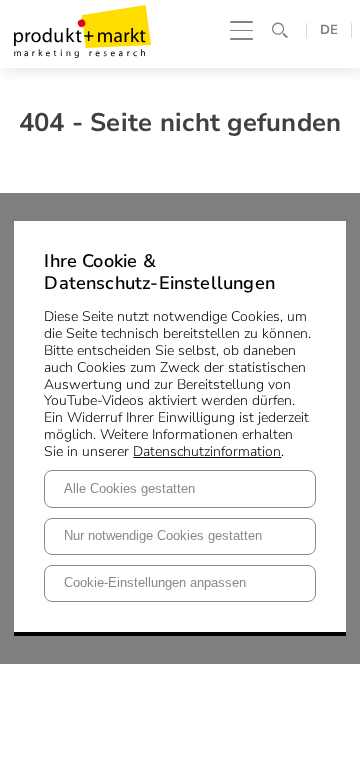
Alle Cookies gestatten (129, 489)
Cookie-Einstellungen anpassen (155, 583)
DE (329, 30)
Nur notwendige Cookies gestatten (163, 536)
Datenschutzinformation (207, 451)
